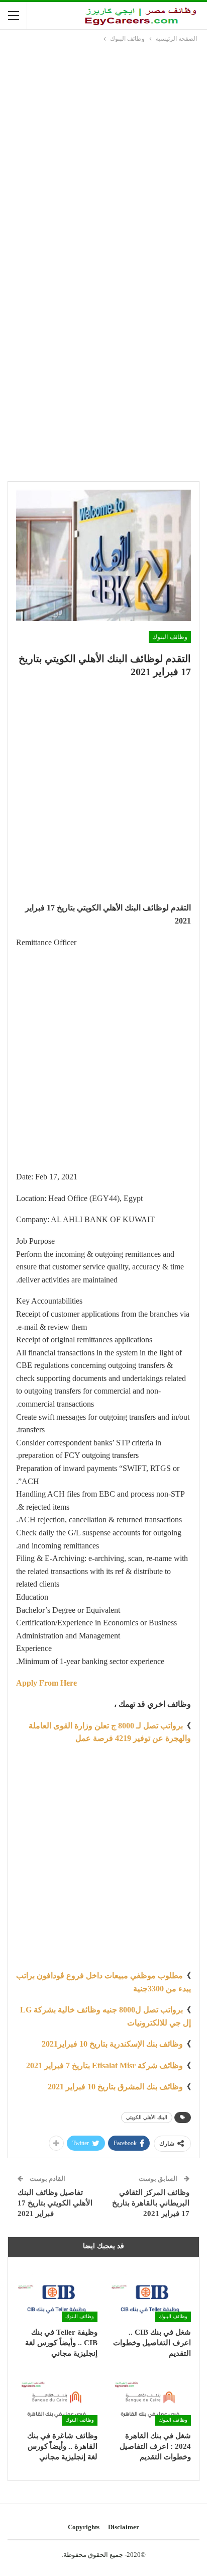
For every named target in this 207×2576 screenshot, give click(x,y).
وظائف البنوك (170, 637)
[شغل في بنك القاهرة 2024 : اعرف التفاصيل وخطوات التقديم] (150, 2397)
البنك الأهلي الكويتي (147, 2117)
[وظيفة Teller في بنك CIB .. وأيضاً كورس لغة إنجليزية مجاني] (57, 2293)
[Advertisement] (103, 153)
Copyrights (84, 2527)
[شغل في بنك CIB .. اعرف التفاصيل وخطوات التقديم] (150, 2293)
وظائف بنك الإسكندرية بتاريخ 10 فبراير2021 (112, 2044)
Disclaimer (124, 2527)
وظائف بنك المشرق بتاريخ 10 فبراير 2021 (115, 2087)
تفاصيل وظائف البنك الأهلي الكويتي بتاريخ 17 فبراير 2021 (55, 2203)
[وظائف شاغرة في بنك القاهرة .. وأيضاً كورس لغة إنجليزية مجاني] (57, 2397)
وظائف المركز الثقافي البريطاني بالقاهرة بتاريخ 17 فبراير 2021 (151, 2203)
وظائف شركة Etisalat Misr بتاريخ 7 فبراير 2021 (105, 2065)
